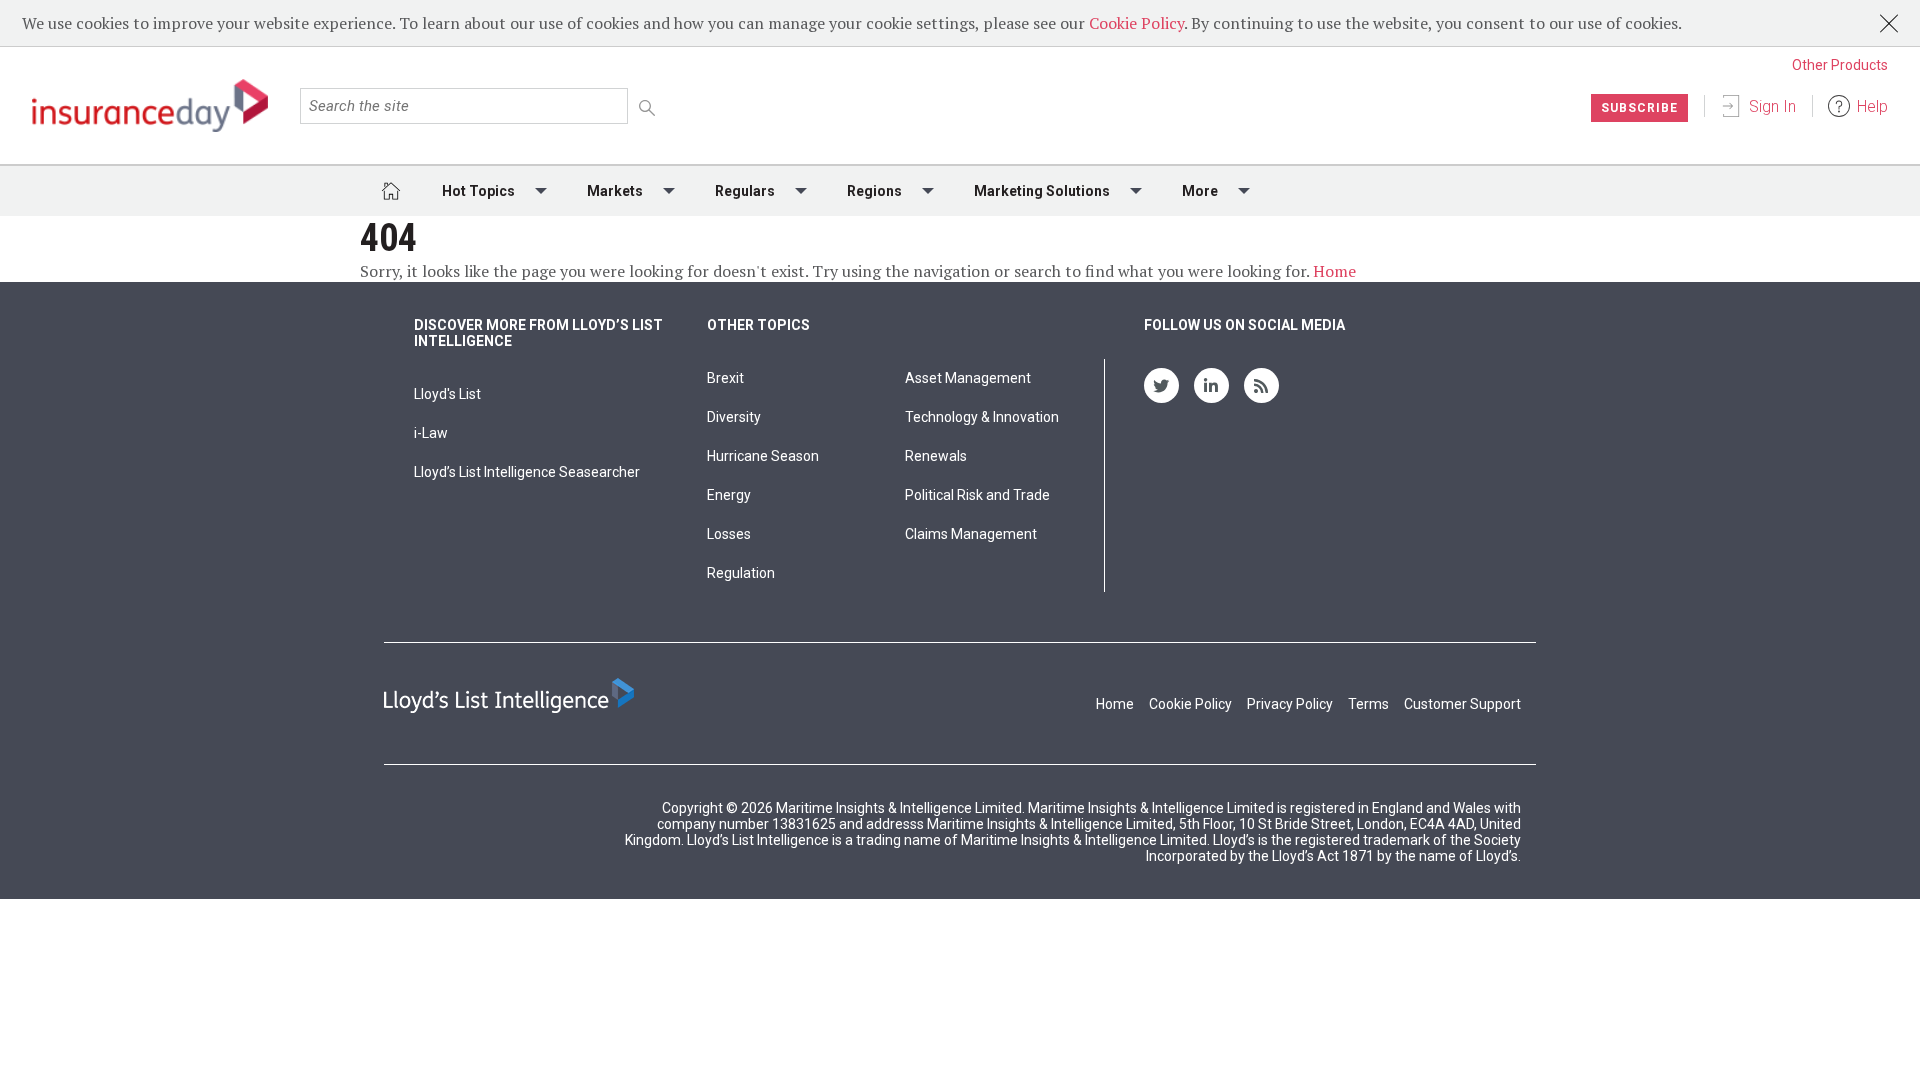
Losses (729, 534)
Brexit (725, 378)
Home (1334, 271)
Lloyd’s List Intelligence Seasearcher (527, 472)
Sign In (1772, 106)
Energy (729, 495)
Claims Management (971, 534)
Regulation (741, 573)
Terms (1368, 704)
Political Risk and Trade (977, 495)
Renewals (936, 456)
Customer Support (1462, 704)
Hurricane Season (763, 456)
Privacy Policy (1290, 704)
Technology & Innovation (982, 417)
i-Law (431, 433)
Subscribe (1639, 108)
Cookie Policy (1136, 23)
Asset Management (968, 378)
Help (1872, 106)
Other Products (1840, 65)
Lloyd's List (447, 394)
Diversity (734, 417)
